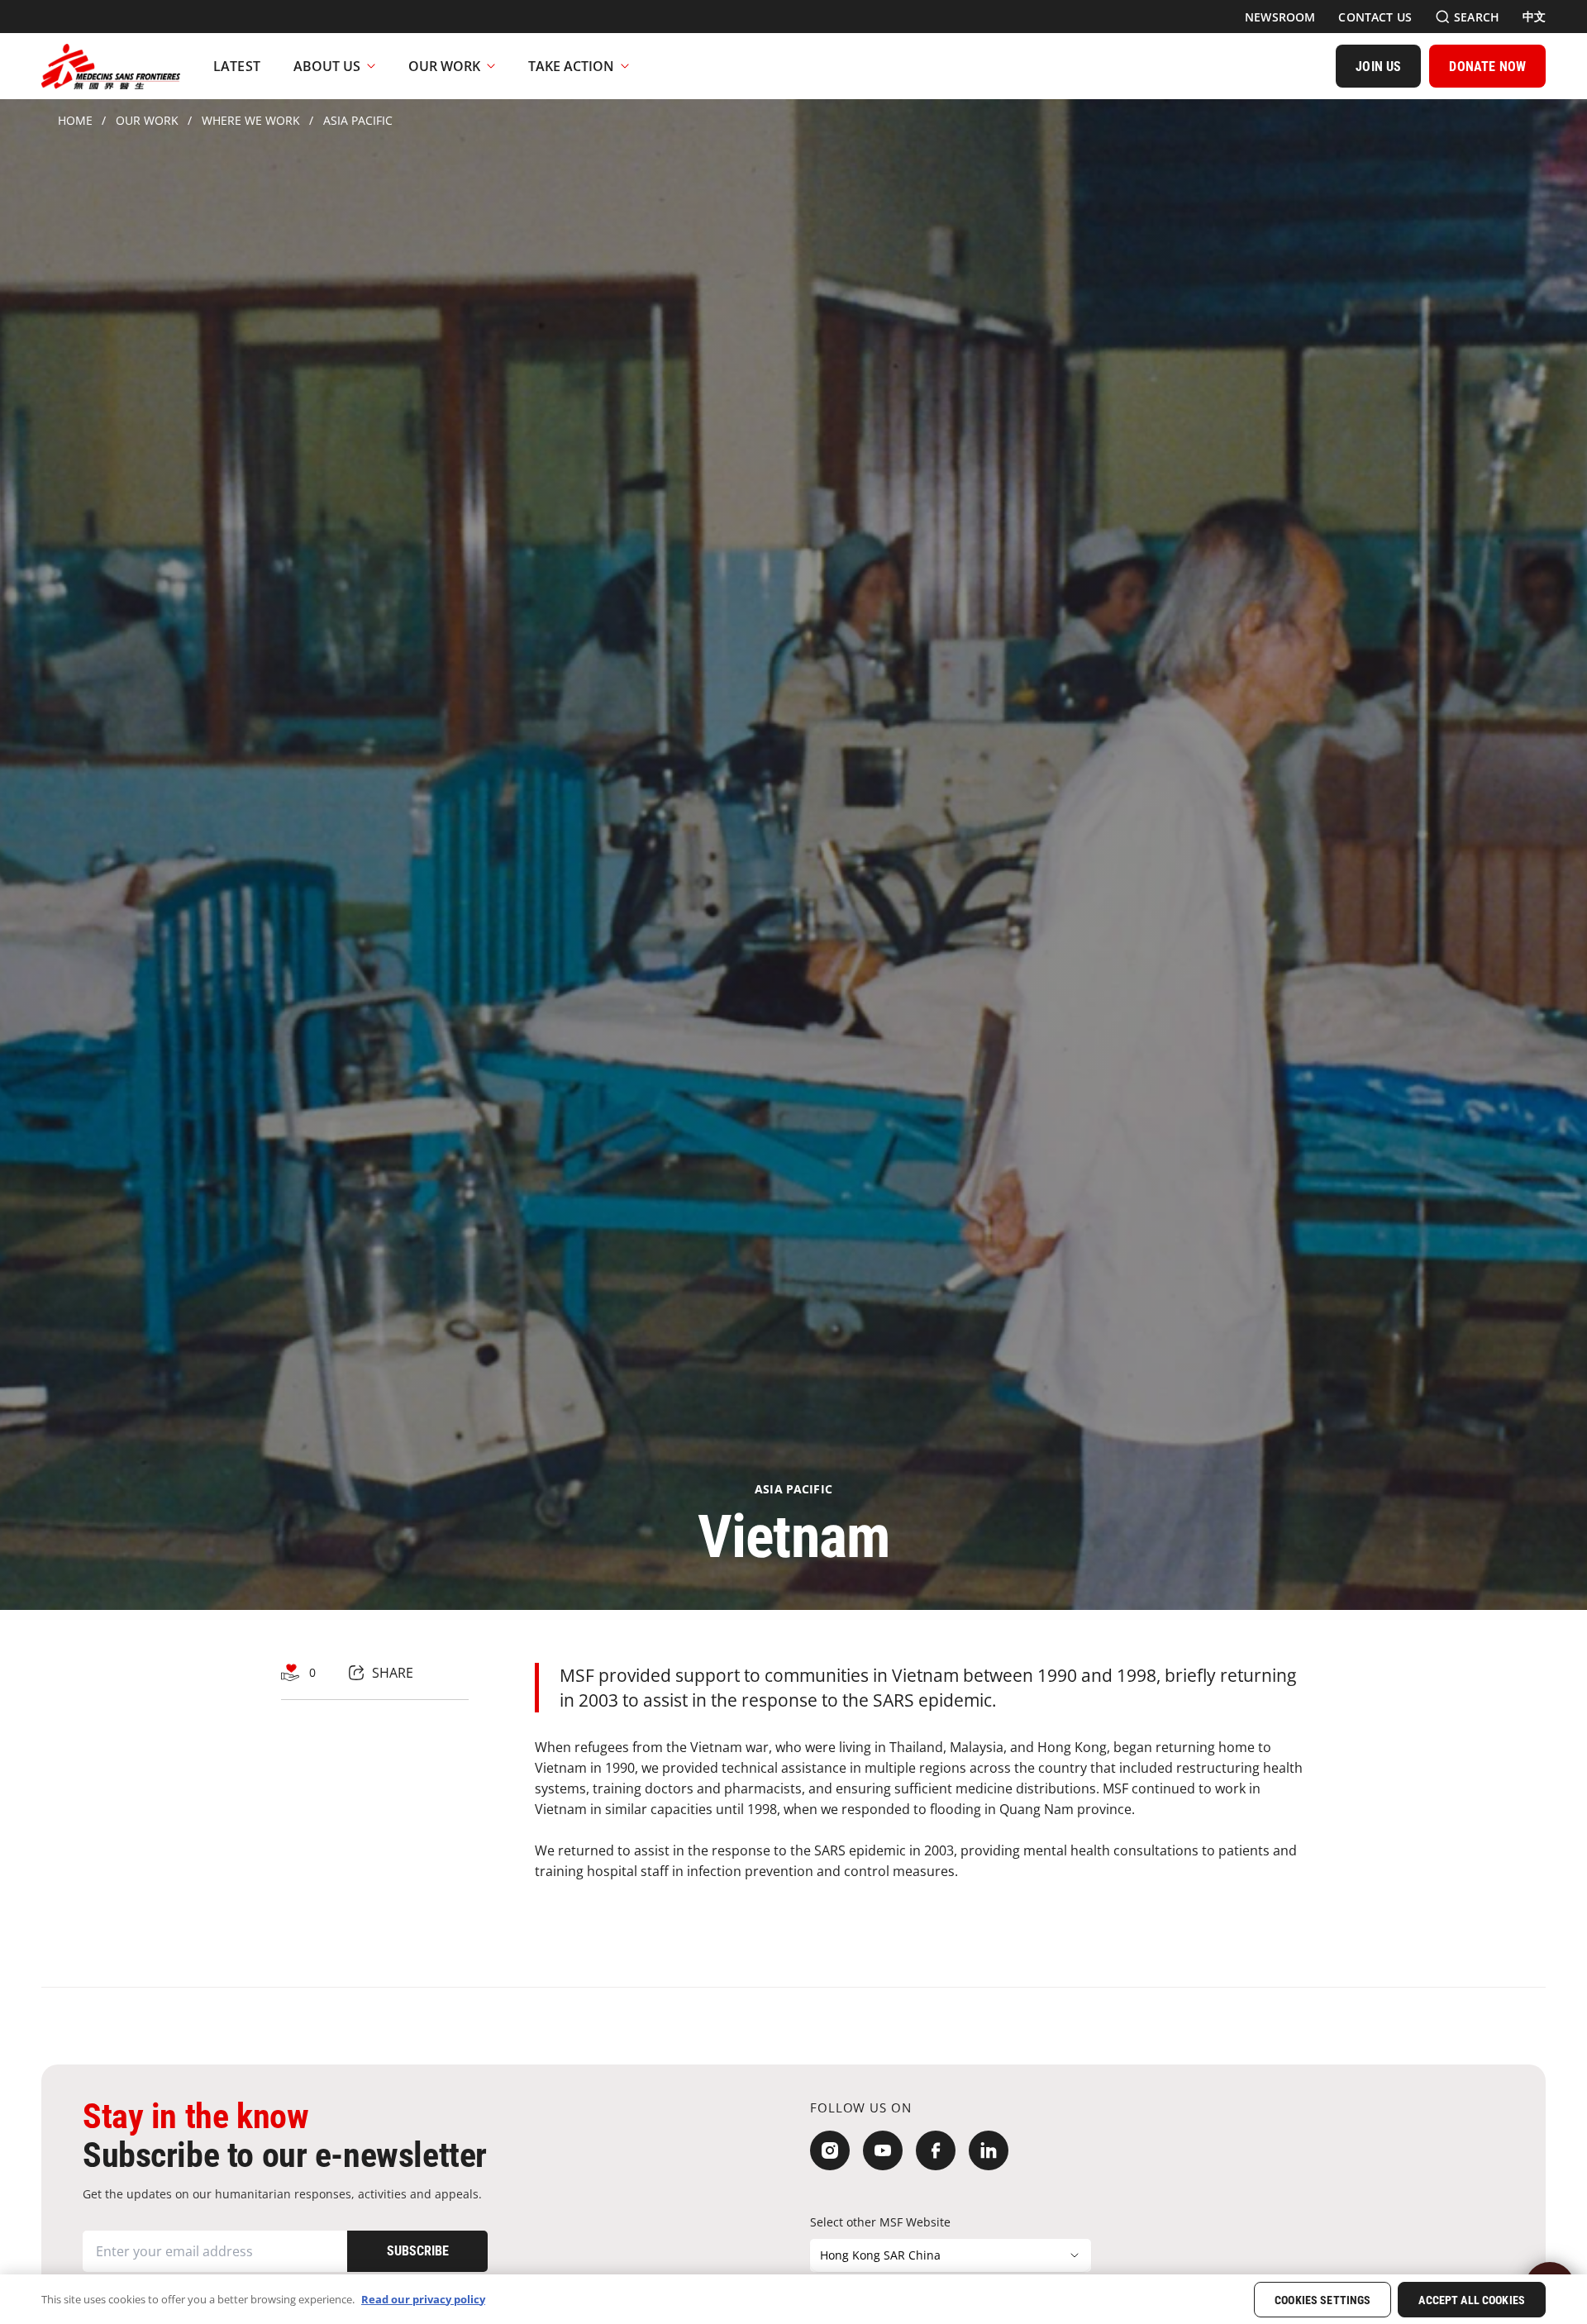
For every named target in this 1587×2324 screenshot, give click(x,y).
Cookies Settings (1322, 2300)
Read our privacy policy (423, 2298)
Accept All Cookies (1472, 2300)
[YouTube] (883, 2150)
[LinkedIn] (989, 2150)
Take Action (571, 66)
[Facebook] (936, 2150)
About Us (327, 66)
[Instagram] (830, 2150)
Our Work (444, 66)
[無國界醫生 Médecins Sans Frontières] (111, 66)
